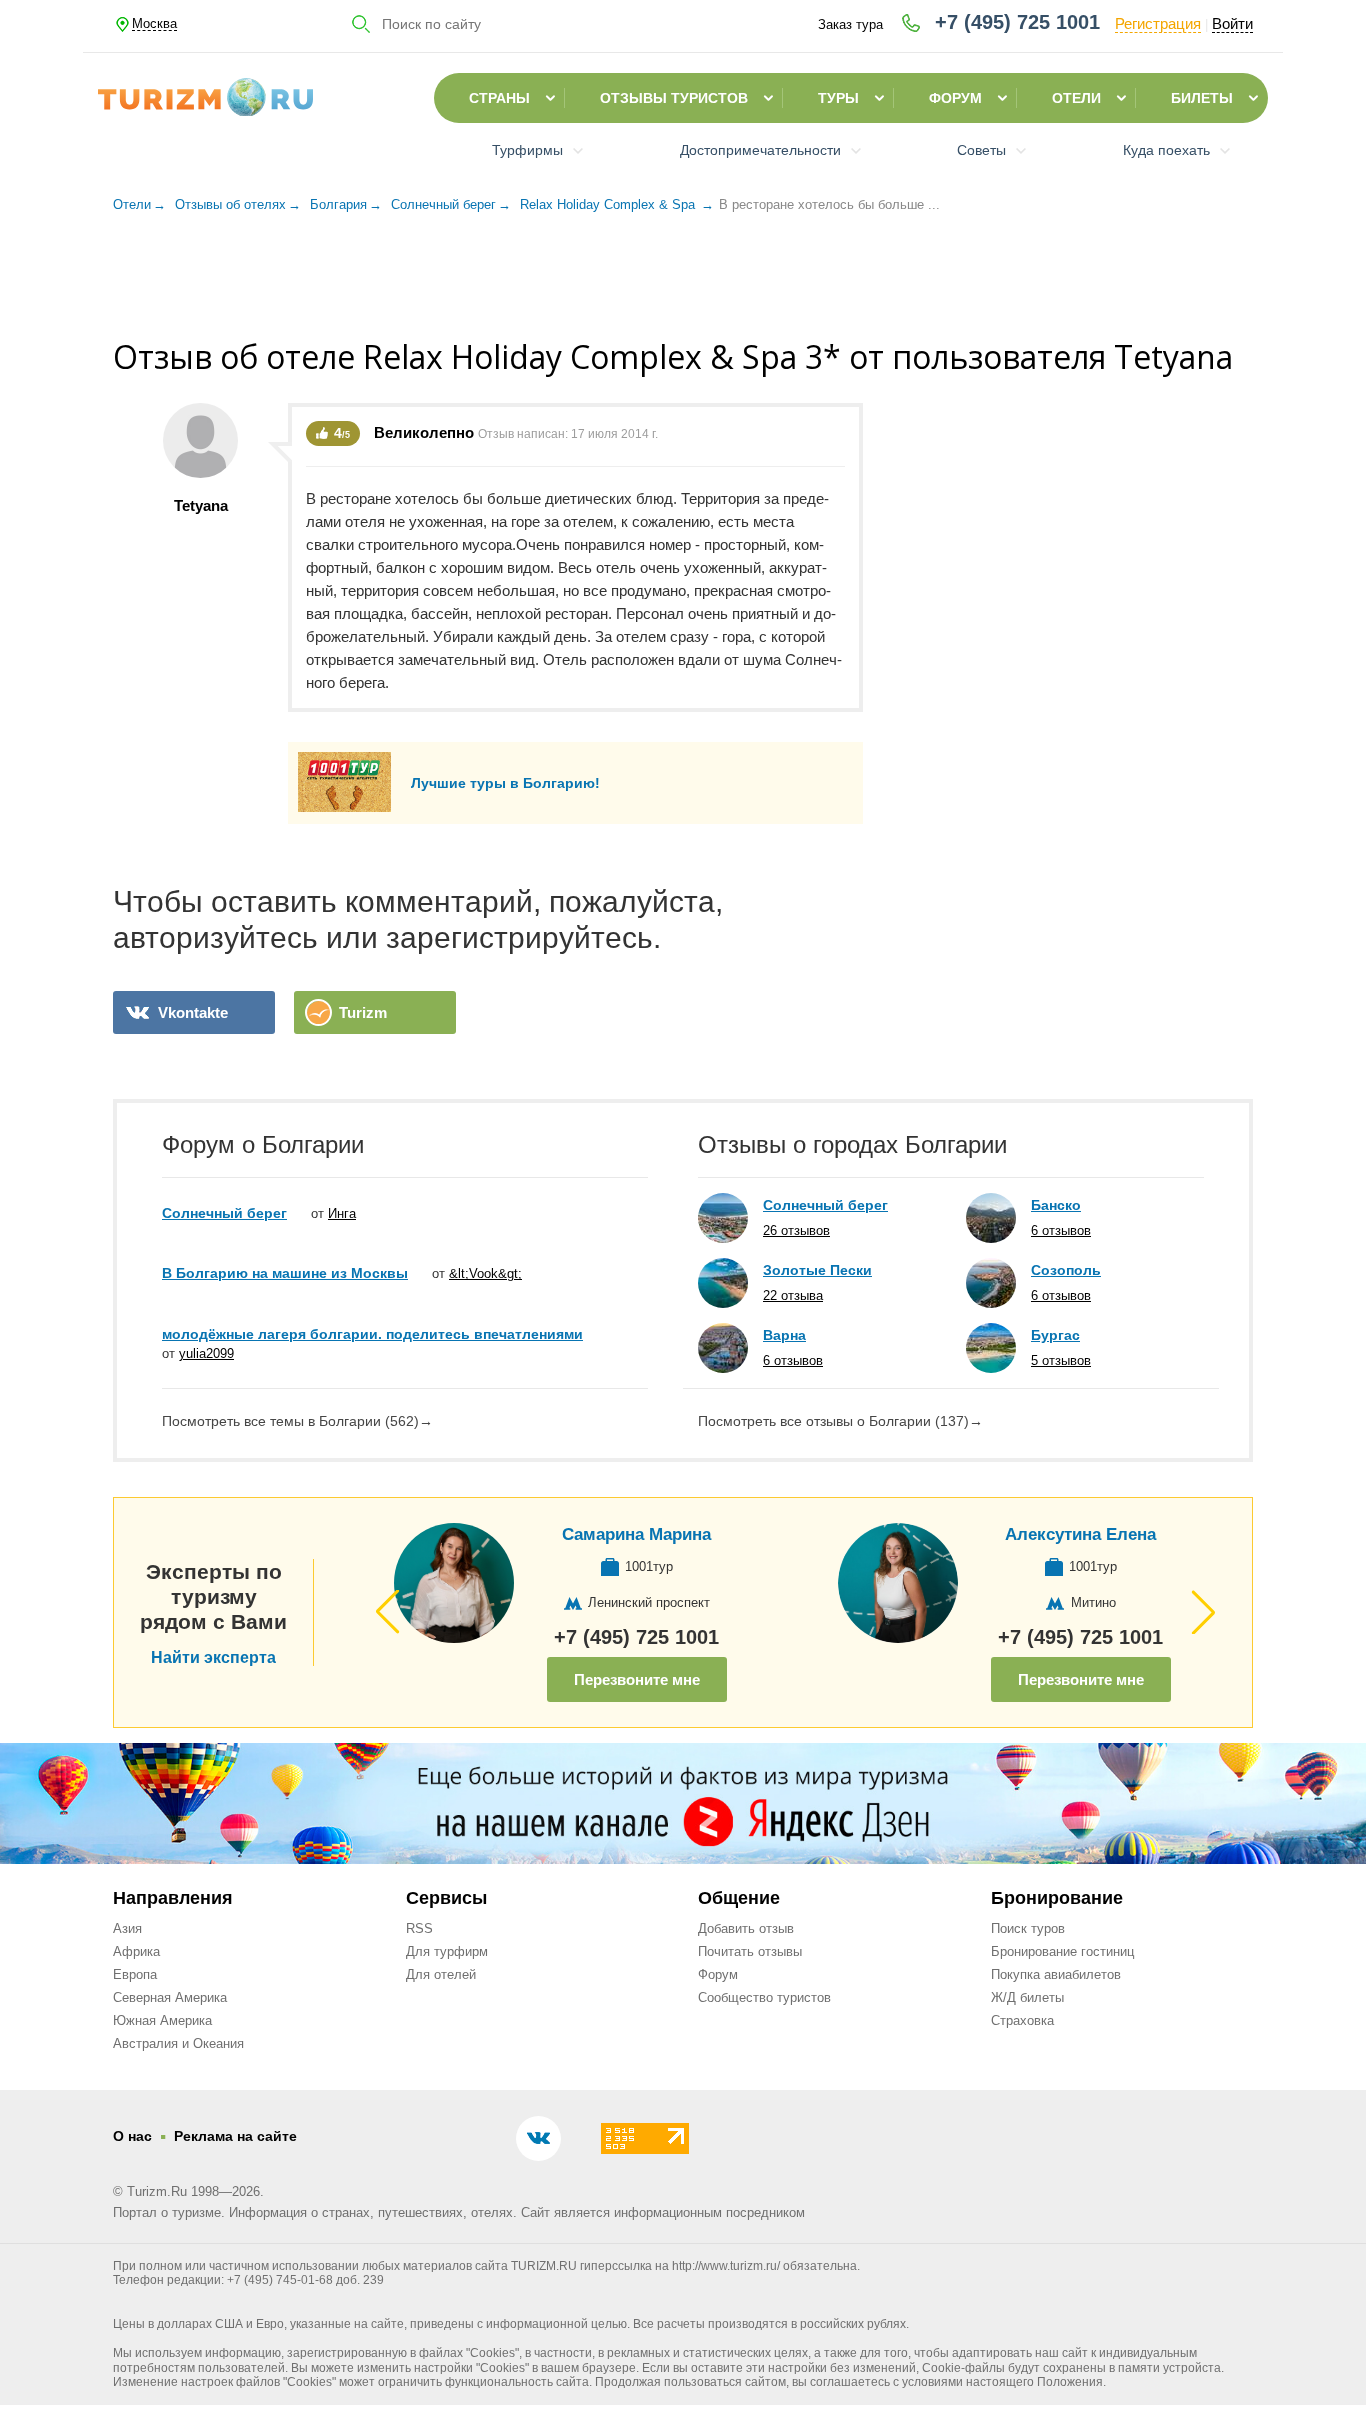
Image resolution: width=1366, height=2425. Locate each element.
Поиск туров (1028, 1928)
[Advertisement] (683, 279)
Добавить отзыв (746, 1928)
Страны (499, 98)
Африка (136, 1951)
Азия (127, 1928)
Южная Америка (162, 2020)
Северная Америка (170, 1997)
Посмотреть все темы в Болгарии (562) (297, 1421)
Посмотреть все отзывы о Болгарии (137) (840, 1421)
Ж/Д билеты (1027, 1997)
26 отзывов (796, 1230)
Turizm (363, 1012)
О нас (132, 2136)
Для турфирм (447, 1951)
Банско (1056, 1205)
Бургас (1055, 1335)
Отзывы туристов (674, 98)
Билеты (1202, 98)
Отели (1076, 98)
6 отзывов (793, 1360)
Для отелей (441, 1974)
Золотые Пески (817, 1270)
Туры (838, 98)
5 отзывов (1061, 1360)
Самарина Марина (636, 1534)
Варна (784, 1335)
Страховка (1022, 2020)
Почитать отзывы (750, 1951)
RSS (419, 1928)
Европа (135, 1974)
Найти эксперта (213, 1658)
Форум (955, 98)
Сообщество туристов (764, 1997)
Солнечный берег (224, 1213)
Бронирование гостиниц (1062, 1951)
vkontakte (193, 1012)
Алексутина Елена (1080, 1534)
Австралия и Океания (178, 2043)
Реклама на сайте (235, 2136)
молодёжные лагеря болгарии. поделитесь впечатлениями (372, 1334)
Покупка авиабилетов (1056, 1974)
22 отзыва (793, 1295)
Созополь (1066, 1270)
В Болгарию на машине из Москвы (285, 1273)
